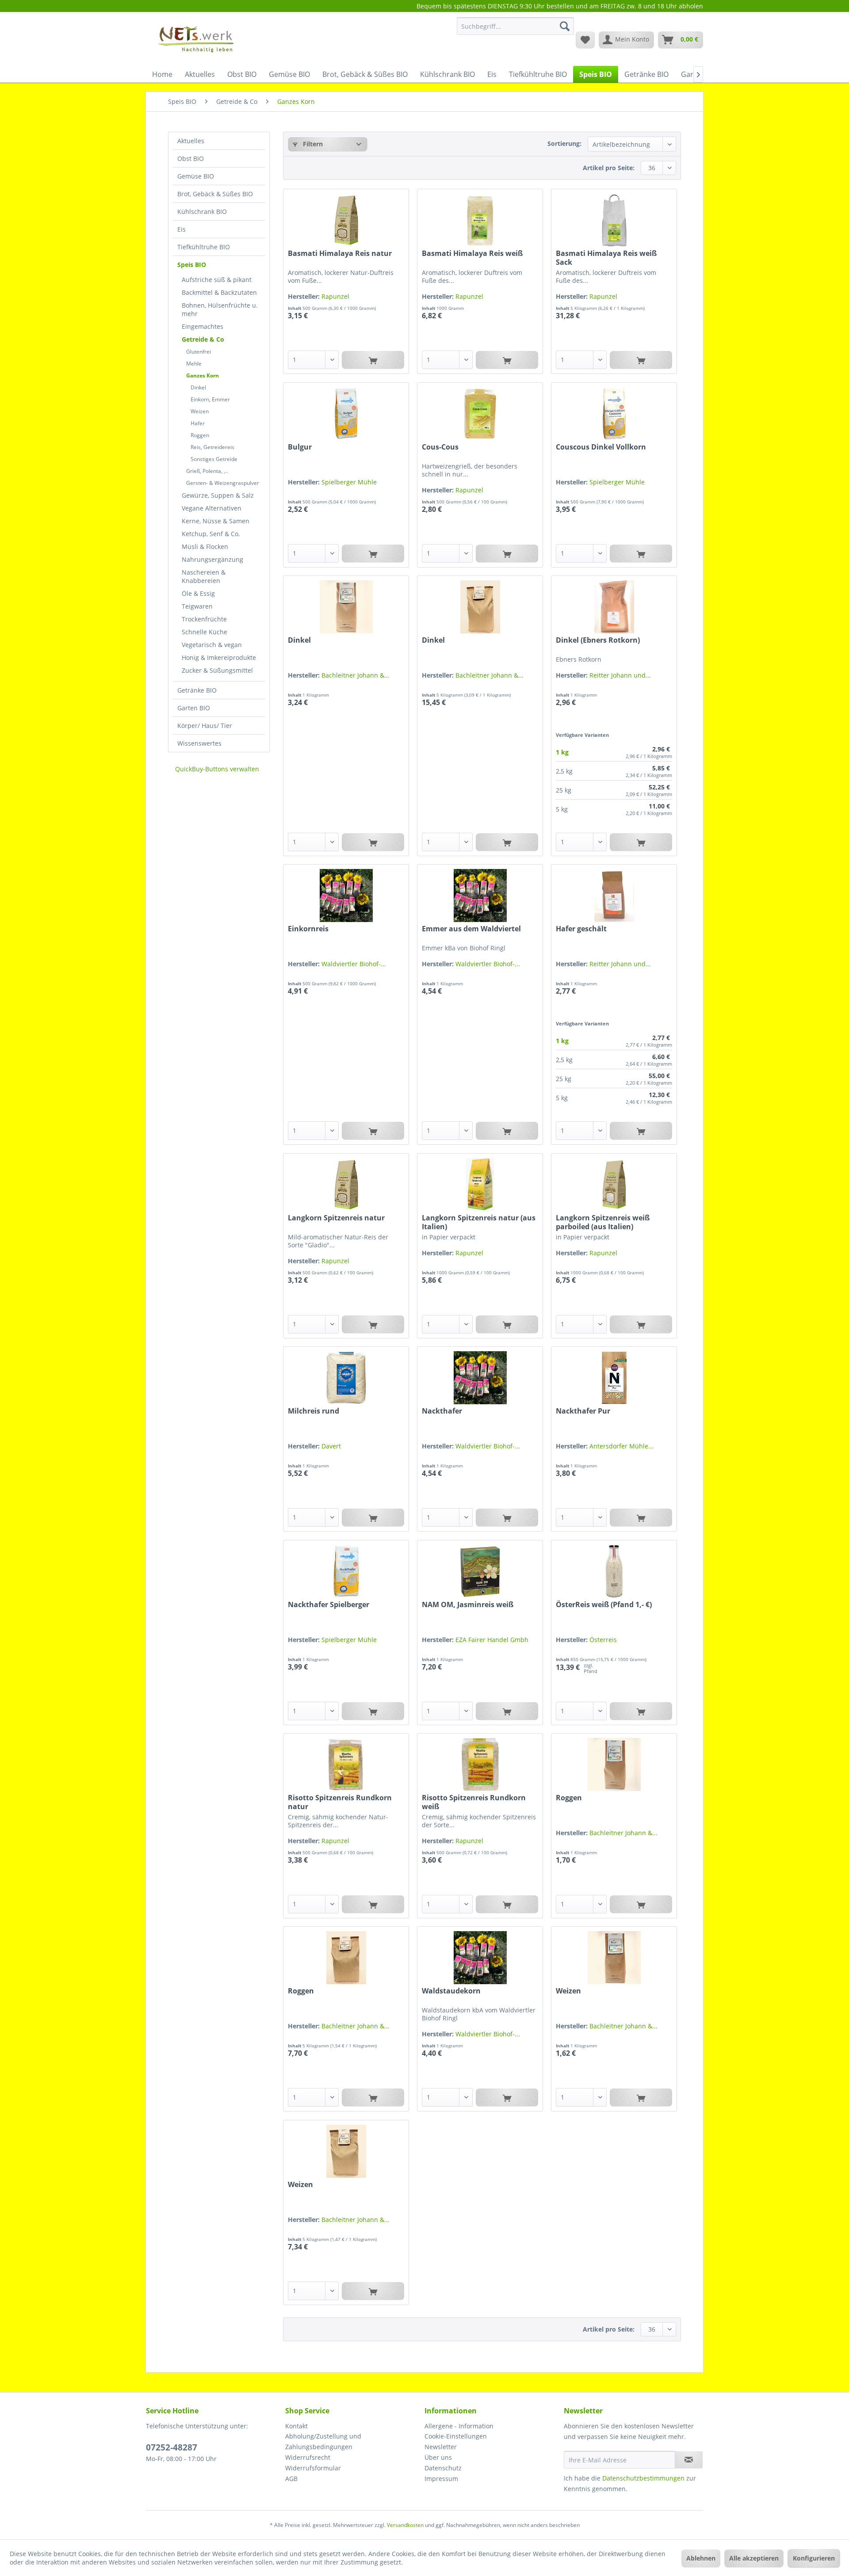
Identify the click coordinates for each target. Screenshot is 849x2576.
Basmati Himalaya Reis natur (340, 253)
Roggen (200, 435)
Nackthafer (442, 1411)
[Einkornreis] (346, 896)
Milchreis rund (314, 1411)
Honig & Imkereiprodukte (219, 657)
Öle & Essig (198, 593)
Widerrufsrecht (308, 2457)
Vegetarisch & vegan (212, 645)
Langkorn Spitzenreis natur (336, 1218)
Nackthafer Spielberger (329, 1605)
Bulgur (300, 447)
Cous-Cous (440, 447)
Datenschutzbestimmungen (643, 2478)
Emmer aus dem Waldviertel (471, 929)
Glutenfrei (199, 352)
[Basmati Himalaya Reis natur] (346, 220)
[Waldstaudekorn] (480, 1958)
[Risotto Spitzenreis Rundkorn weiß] (480, 1764)
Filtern (312, 144)
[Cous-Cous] (480, 414)
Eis (182, 229)
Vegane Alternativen (212, 508)
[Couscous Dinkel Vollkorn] (614, 414)
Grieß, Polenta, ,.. (207, 471)
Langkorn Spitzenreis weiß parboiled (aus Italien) (603, 1222)
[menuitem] (515, 30)
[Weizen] (614, 1958)
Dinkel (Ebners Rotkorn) (598, 640)
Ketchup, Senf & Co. (211, 534)
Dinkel (198, 387)
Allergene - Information (459, 2426)
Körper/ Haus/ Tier (205, 726)
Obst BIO (191, 158)
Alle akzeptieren (754, 2558)
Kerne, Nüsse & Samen (216, 521)
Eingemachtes (203, 326)
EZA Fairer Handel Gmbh (492, 1640)
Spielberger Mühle (349, 482)
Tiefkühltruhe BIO (204, 247)
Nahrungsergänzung (212, 559)
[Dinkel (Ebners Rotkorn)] (614, 607)
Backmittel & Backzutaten (219, 292)
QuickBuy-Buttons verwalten (217, 769)
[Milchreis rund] (346, 1378)
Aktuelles (191, 141)
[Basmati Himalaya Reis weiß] (480, 220)
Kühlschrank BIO (202, 211)
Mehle (194, 364)
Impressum (441, 2479)
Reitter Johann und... (620, 675)
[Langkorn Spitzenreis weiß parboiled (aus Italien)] (614, 1185)
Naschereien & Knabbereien (204, 576)
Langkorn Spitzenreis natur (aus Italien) (479, 1222)
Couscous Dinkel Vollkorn (601, 447)
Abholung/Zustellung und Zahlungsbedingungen (323, 2441)
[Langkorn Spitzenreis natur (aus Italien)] (480, 1185)
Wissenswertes (199, 743)
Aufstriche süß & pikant (217, 280)
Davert (331, 1446)
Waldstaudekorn (451, 1991)
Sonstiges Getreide (214, 459)
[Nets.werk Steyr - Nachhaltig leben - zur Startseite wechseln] (197, 39)
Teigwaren (197, 606)
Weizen (200, 411)
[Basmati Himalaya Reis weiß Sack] (614, 220)
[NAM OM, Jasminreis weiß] (480, 1571)
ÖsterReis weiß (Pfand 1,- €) (604, 1605)
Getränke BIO (197, 690)
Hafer (198, 423)
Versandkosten (405, 2525)
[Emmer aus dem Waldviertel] (480, 896)
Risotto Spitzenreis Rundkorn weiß (474, 1802)
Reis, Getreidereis (212, 447)
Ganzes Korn (203, 375)
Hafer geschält (581, 929)
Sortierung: (564, 143)
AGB (291, 2479)
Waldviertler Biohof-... (354, 964)
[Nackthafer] (480, 1378)
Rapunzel (335, 296)
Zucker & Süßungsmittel (217, 670)
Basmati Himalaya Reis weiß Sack (606, 258)
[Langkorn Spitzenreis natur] (346, 1185)
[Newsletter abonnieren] (689, 2460)
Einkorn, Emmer (210, 399)
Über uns (438, 2457)
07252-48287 (172, 2447)
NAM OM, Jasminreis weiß (468, 1605)
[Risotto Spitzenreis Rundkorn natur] (346, 1764)
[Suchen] (565, 26)
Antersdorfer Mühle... (621, 1446)
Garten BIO (194, 708)
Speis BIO (192, 265)
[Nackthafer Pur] (614, 1378)
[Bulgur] (346, 414)
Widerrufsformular (313, 2468)
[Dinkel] (346, 607)
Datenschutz (443, 2468)
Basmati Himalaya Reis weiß (472, 253)
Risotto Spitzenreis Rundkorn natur (340, 1802)
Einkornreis (308, 929)
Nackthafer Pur (583, 1411)
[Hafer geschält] (614, 896)
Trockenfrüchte (204, 619)
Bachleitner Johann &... (356, 675)
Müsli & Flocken (205, 547)
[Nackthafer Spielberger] (346, 1571)
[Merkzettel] (585, 40)
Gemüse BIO (196, 176)
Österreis (603, 1640)
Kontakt (296, 2426)
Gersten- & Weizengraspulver (223, 483)
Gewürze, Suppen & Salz (218, 495)
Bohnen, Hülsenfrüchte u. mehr (220, 309)
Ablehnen (701, 2558)
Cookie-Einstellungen (456, 2436)
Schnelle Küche (205, 632)
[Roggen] (614, 1764)
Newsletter (441, 2447)
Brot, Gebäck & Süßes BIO (215, 194)
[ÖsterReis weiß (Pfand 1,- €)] (614, 1571)
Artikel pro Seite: (609, 168)
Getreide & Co (203, 339)
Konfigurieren (814, 2558)
